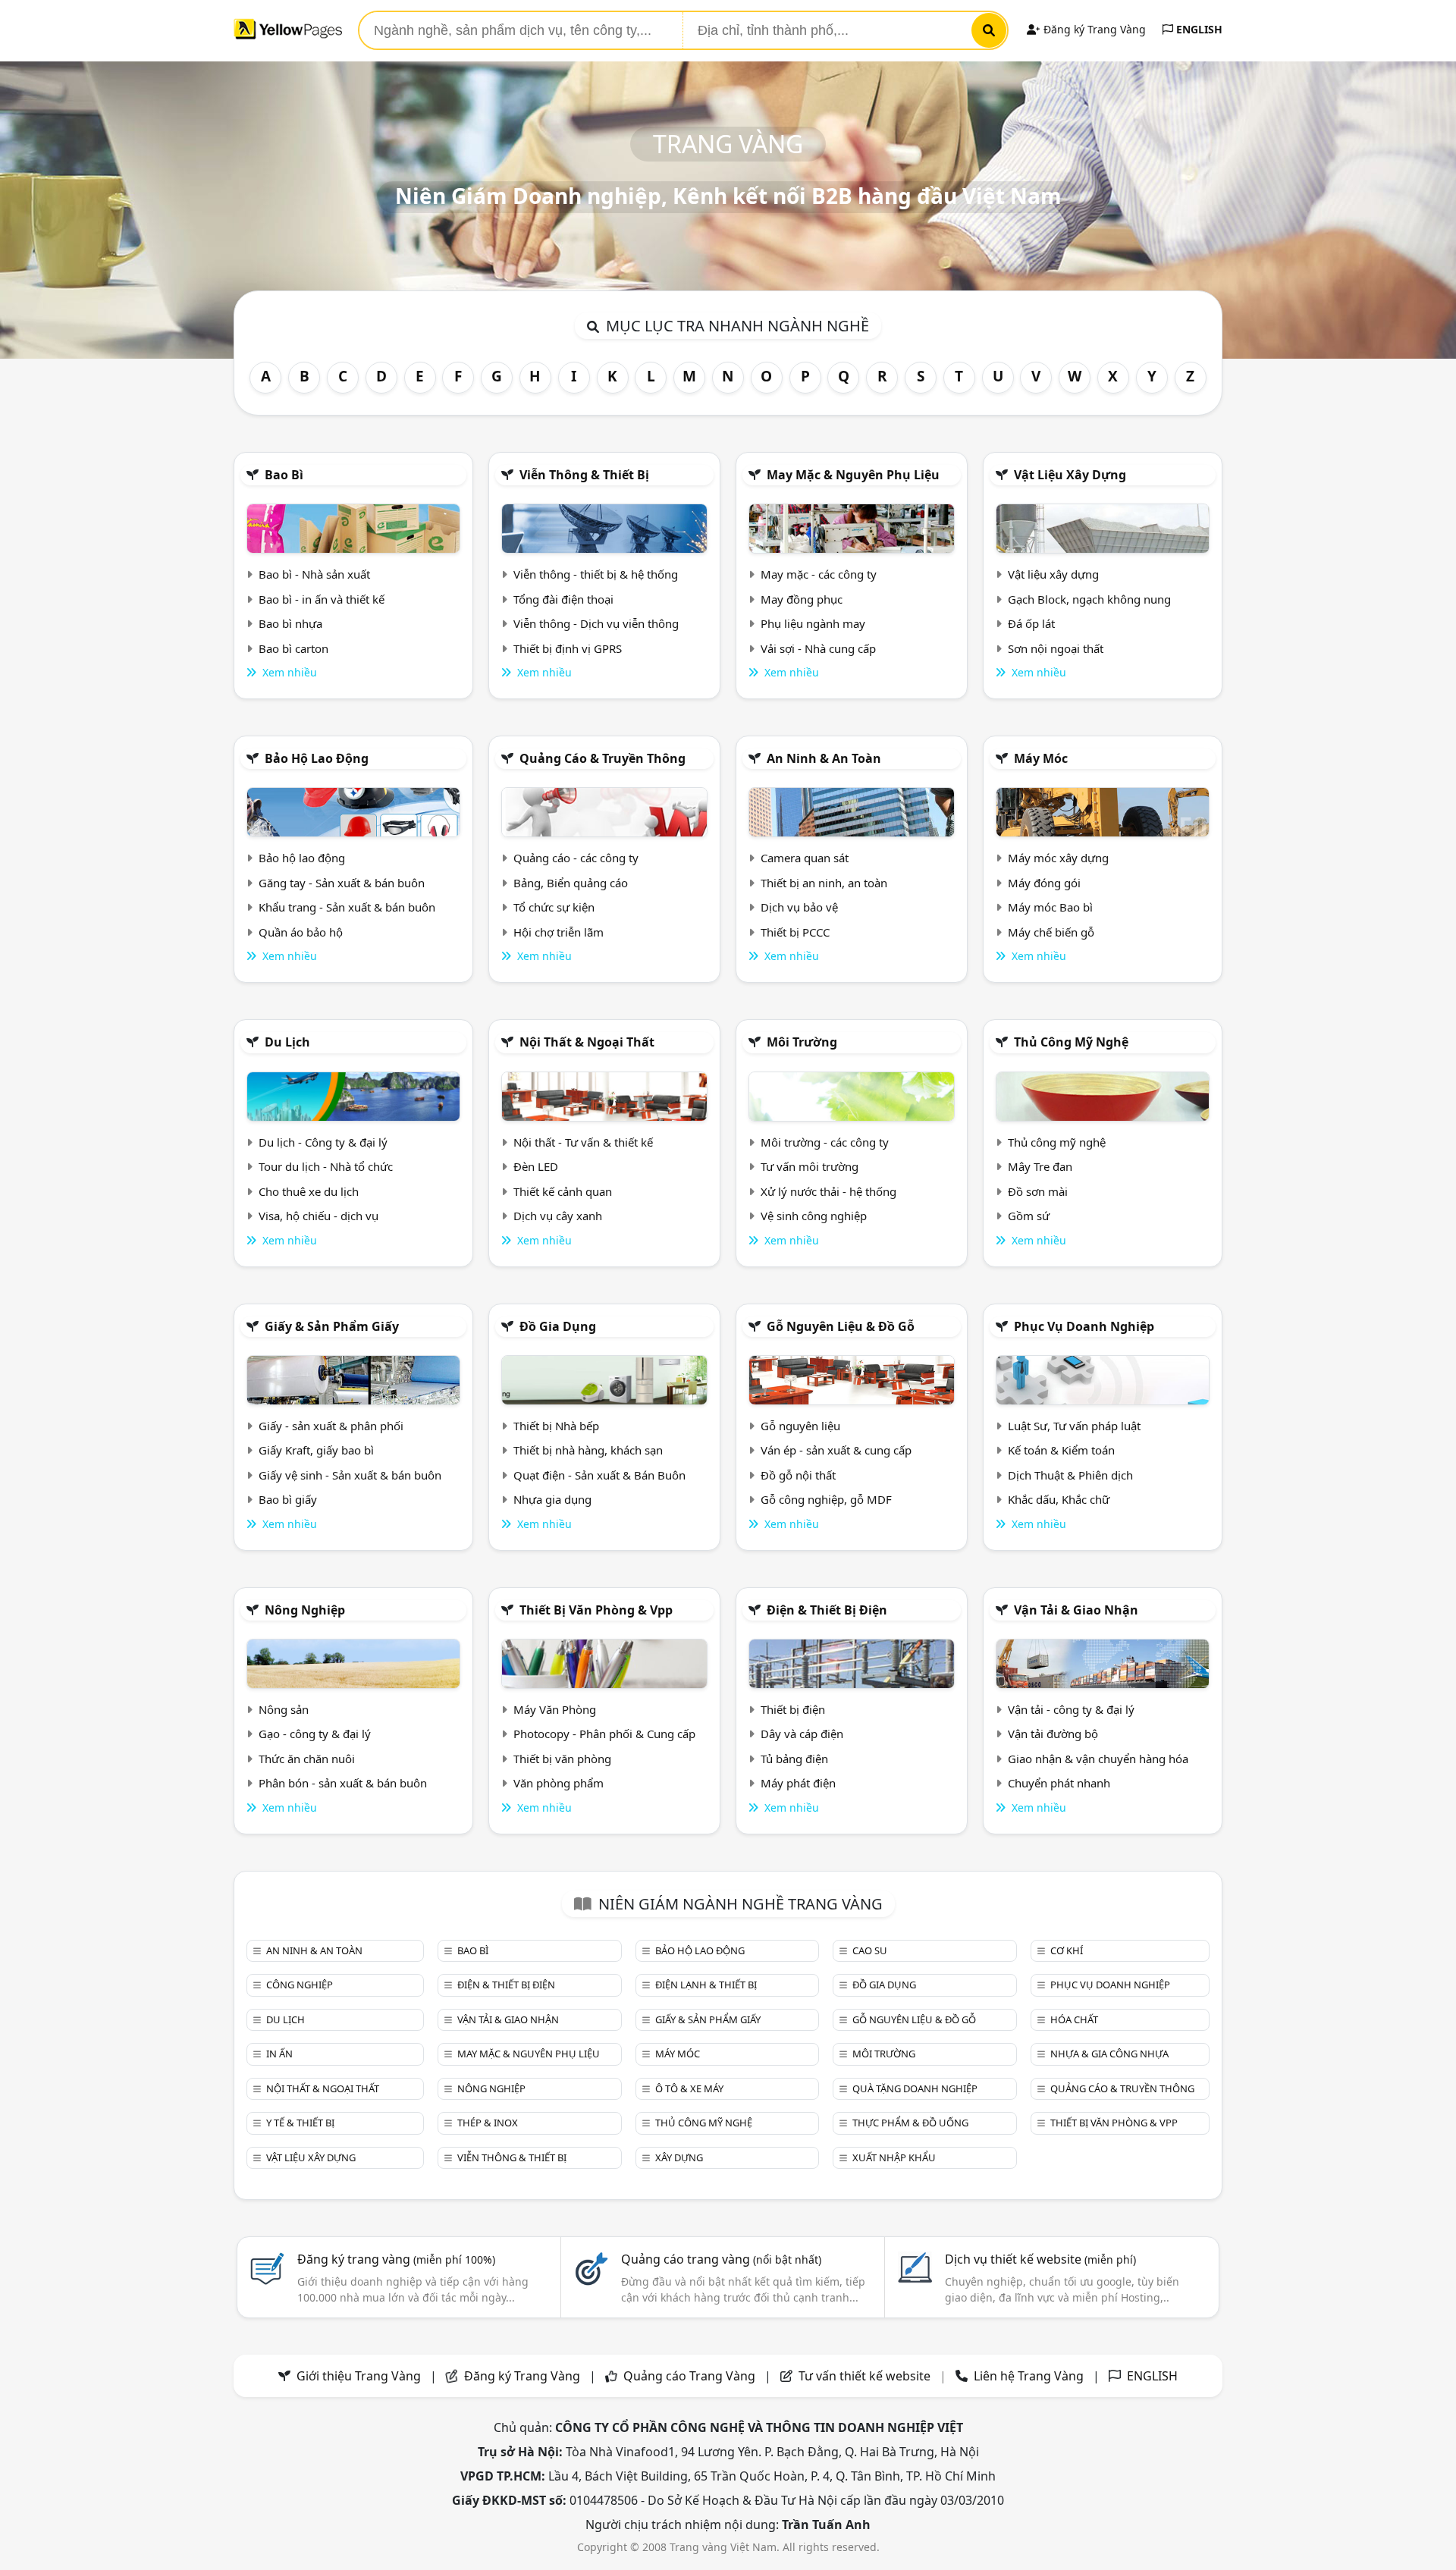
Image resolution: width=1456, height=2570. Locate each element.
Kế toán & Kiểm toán (1061, 1450)
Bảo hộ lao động (317, 758)
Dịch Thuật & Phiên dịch (1070, 1475)
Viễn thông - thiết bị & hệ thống (596, 574)
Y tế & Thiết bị (300, 2123)
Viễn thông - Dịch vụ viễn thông (596, 623)
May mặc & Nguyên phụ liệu (853, 475)
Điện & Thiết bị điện (827, 1610)
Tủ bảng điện (794, 1759)
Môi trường (802, 1042)
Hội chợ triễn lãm (559, 932)
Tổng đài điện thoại (563, 599)
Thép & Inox (488, 2123)
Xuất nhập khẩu (894, 2157)
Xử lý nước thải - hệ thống (828, 1191)
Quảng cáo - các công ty (576, 858)
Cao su (870, 1950)
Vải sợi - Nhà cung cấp (818, 648)
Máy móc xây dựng (1058, 858)
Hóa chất (1074, 2019)
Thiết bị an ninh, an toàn (824, 883)
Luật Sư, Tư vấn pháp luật (1074, 1426)
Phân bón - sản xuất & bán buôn (343, 1783)
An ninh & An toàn (824, 758)
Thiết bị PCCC (795, 932)
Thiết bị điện (793, 1709)
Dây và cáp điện (802, 1734)
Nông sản (284, 1709)
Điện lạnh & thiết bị (706, 1985)
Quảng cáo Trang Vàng (689, 2376)
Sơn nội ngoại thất (1056, 648)
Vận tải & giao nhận (1076, 1610)
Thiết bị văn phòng (562, 1759)
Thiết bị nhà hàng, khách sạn (588, 1450)
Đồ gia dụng (558, 1326)
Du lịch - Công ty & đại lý (323, 1142)
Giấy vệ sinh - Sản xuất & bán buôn (350, 1475)
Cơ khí (1067, 1950)
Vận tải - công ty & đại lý (1071, 1709)
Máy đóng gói (1044, 883)
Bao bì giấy (288, 1499)
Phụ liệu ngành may (813, 623)
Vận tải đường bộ (1053, 1734)
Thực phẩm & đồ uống (910, 2123)
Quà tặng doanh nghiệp (915, 2088)
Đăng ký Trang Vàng (1093, 29)
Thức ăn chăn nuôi (307, 1759)
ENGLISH (1198, 29)
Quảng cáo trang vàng (721, 2259)
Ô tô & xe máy (689, 2088)
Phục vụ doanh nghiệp (1084, 1326)
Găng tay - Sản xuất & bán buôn (342, 883)
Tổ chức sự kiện (554, 907)
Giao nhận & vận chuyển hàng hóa (1098, 1759)
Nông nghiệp (305, 1610)
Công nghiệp (300, 1985)
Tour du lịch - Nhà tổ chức (326, 1166)
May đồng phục (802, 599)
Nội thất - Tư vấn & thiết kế (583, 1142)
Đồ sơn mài (1038, 1191)
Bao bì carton (293, 648)
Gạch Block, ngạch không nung (1089, 599)
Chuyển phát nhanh (1059, 1783)
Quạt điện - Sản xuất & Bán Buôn (599, 1475)
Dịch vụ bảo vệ (799, 907)
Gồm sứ (1029, 1216)
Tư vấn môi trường (810, 1166)
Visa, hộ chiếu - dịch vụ (318, 1216)
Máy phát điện (798, 1783)
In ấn (279, 2054)
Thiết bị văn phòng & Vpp (596, 1610)
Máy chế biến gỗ (1051, 932)
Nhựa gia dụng (552, 1499)
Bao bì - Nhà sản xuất (314, 574)
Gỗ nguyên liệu (800, 1426)
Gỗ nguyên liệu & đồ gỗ (841, 1326)
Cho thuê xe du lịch (309, 1191)
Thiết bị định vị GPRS (568, 648)
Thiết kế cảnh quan (563, 1191)
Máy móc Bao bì (1050, 907)
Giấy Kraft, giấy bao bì (316, 1450)
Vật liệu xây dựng (1070, 475)
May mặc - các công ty (819, 574)
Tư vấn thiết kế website (866, 2376)
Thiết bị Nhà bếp (556, 1426)
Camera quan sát (805, 858)
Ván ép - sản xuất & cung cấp (836, 1450)
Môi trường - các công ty (825, 1142)
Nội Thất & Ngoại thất (587, 1042)
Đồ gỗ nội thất (798, 1475)
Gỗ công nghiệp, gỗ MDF (826, 1499)
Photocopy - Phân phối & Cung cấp (604, 1734)
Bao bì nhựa (290, 623)
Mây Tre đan (1040, 1166)
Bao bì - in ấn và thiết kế (322, 599)
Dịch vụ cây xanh (558, 1216)
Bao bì (284, 475)
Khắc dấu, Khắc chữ (1059, 1499)
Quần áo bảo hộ (301, 932)
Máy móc (1041, 758)
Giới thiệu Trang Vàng (359, 2376)
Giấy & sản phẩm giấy (332, 1326)
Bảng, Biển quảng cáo (571, 883)
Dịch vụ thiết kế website (1040, 2259)
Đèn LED (536, 1166)
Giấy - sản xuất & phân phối (331, 1426)
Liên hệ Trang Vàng (1029, 2376)
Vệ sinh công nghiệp (814, 1216)
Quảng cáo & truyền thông (602, 758)
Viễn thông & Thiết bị (584, 475)
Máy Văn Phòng (555, 1709)
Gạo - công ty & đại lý (315, 1734)
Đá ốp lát (1031, 623)
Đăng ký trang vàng (396, 2259)
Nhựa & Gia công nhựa (1109, 2054)
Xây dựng (679, 2157)
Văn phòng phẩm (559, 1783)
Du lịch (287, 1042)
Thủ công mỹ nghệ (1071, 1042)
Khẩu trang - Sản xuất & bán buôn (347, 907)
